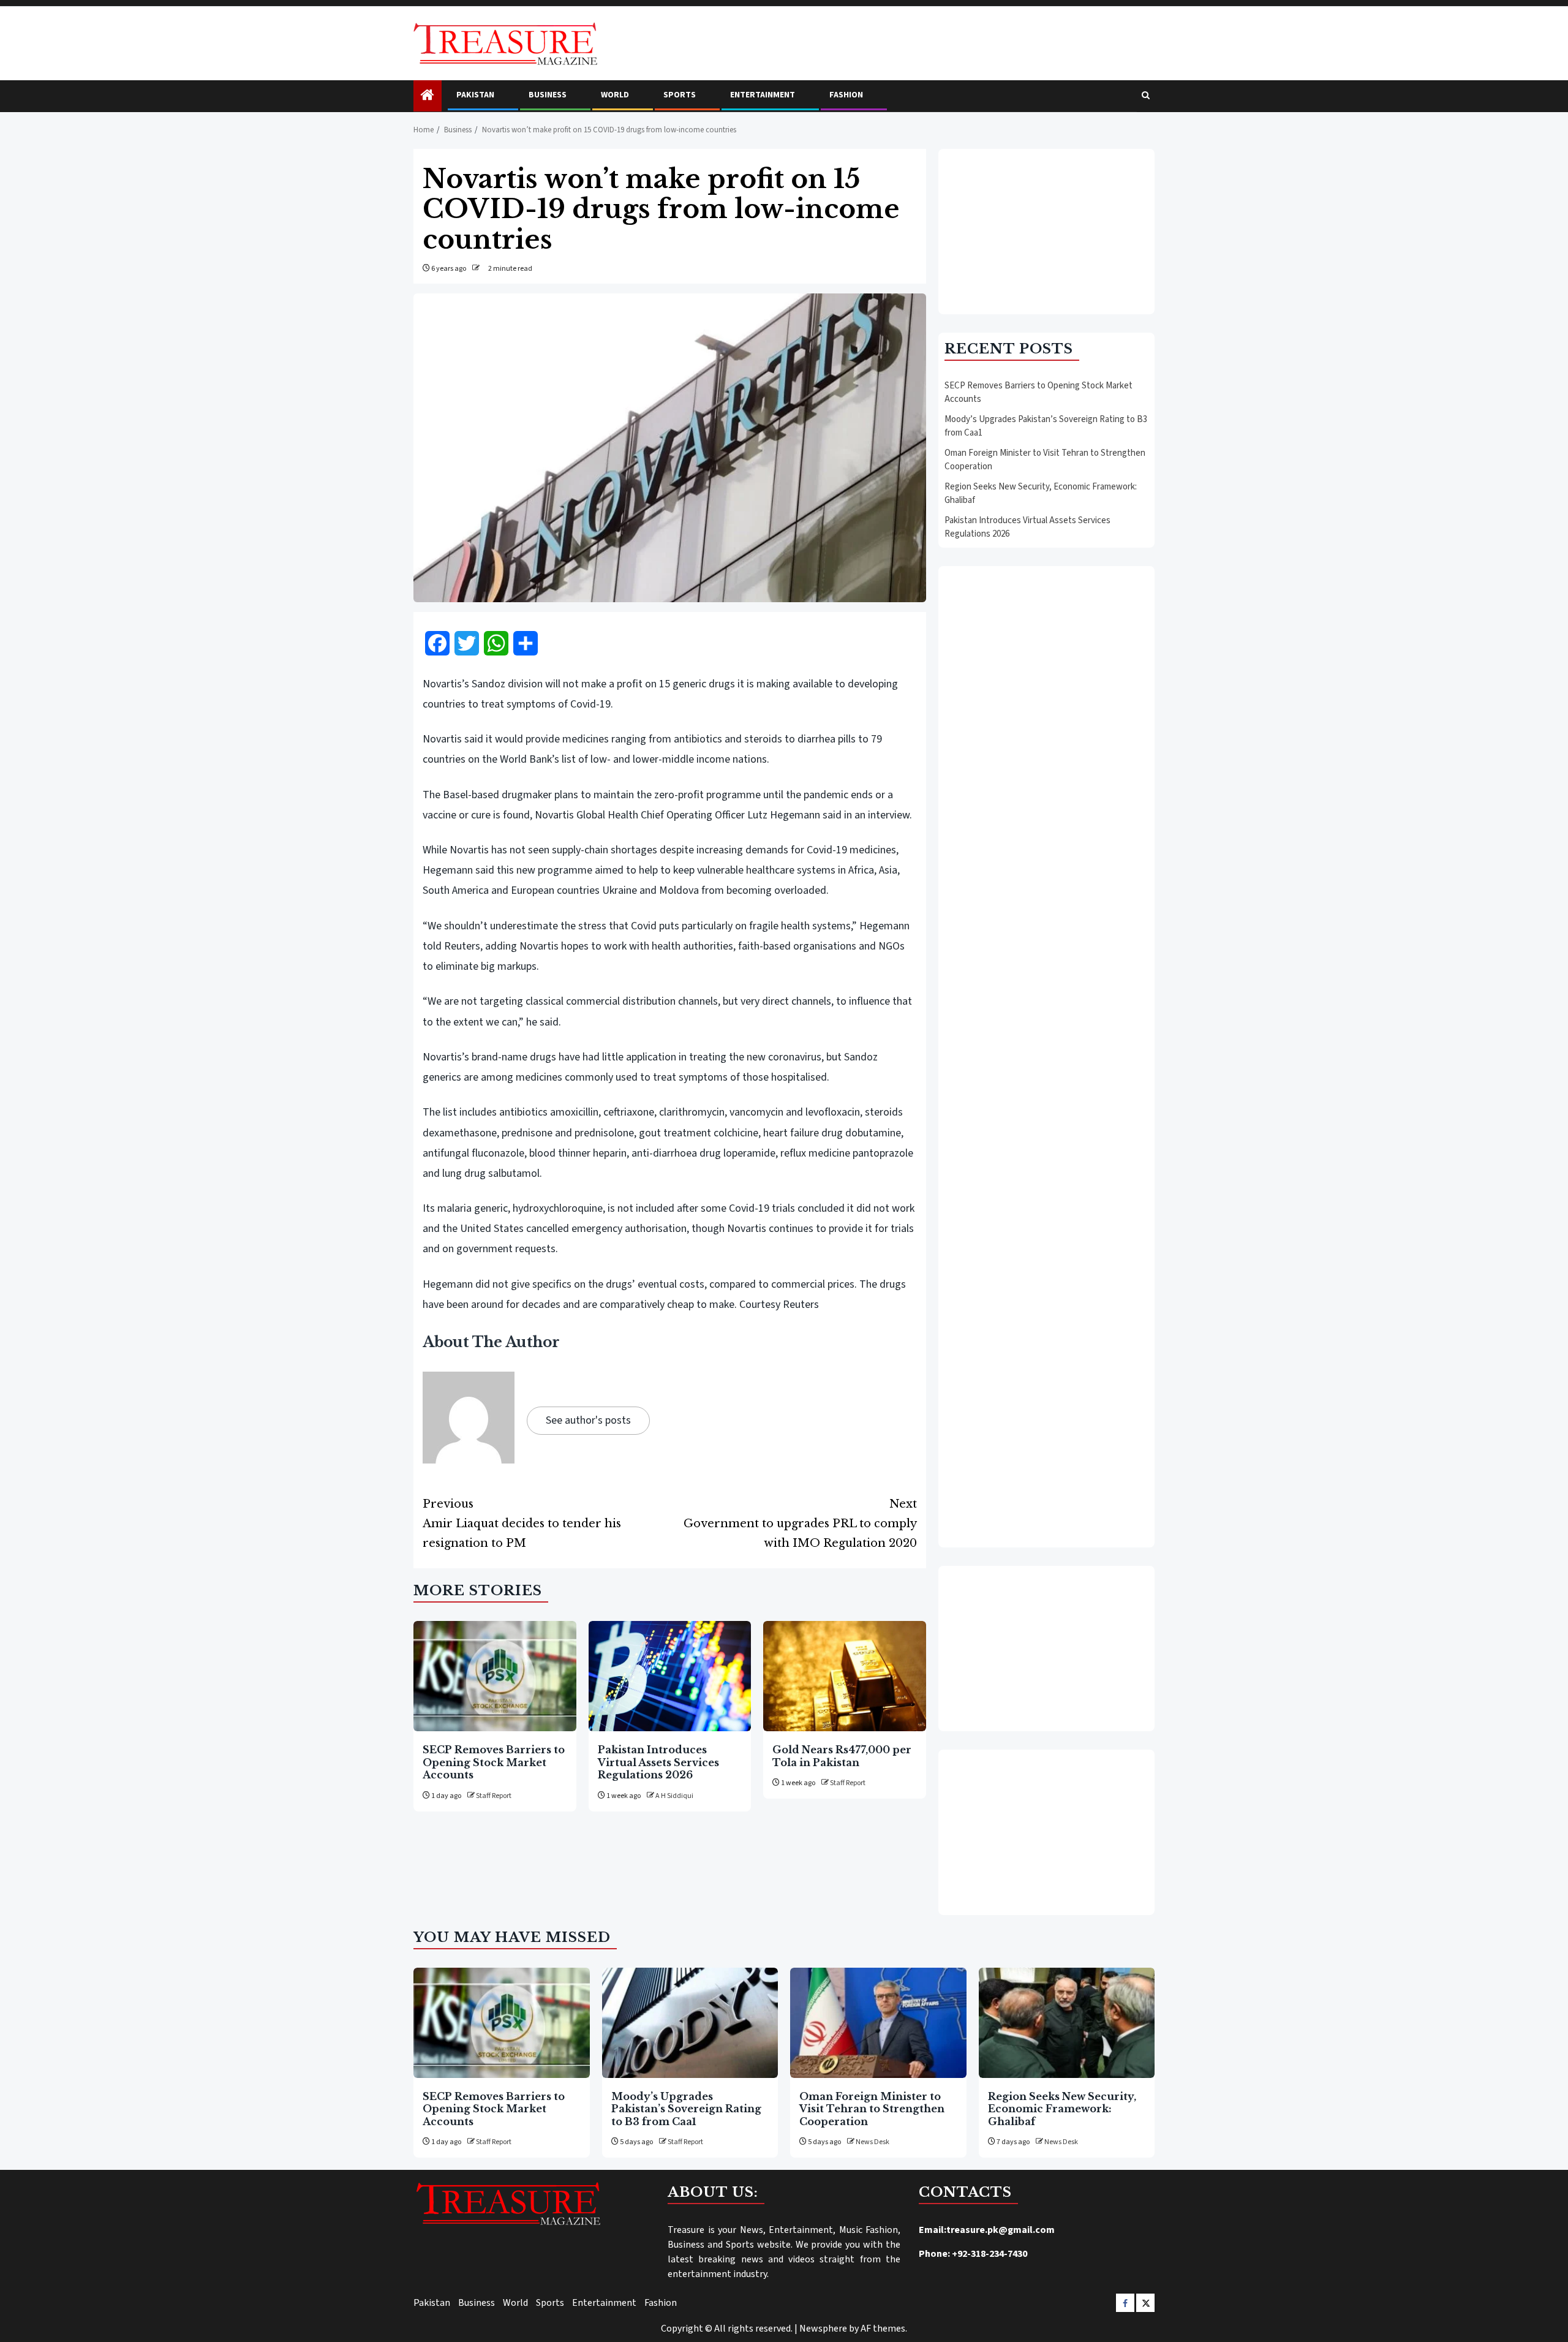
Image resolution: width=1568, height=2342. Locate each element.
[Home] (428, 96)
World (615, 95)
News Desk (873, 2142)
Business (548, 95)
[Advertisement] (1046, 232)
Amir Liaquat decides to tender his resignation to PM (522, 1524)
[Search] (1146, 96)
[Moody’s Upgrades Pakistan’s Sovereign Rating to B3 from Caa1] (690, 2023)
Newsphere (823, 2329)
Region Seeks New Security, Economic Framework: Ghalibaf (1062, 2109)
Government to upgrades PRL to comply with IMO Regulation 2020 (800, 1524)
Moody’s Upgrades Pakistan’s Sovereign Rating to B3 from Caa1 (686, 2109)
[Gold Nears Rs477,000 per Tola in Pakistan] (845, 1676)
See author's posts (588, 1420)
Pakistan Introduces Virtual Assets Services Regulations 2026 (658, 1762)
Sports (680, 95)
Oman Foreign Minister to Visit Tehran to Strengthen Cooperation (872, 2109)
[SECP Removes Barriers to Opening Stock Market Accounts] (495, 1676)
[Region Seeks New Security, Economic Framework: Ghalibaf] (1067, 2023)
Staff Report (494, 1796)
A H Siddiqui (674, 1796)
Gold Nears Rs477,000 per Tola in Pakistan (842, 1756)
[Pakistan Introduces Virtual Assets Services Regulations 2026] (670, 1676)
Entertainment (763, 95)
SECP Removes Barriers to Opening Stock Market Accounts (494, 1762)
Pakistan (475, 95)
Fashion (846, 95)
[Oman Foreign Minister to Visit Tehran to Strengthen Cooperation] (878, 2023)
